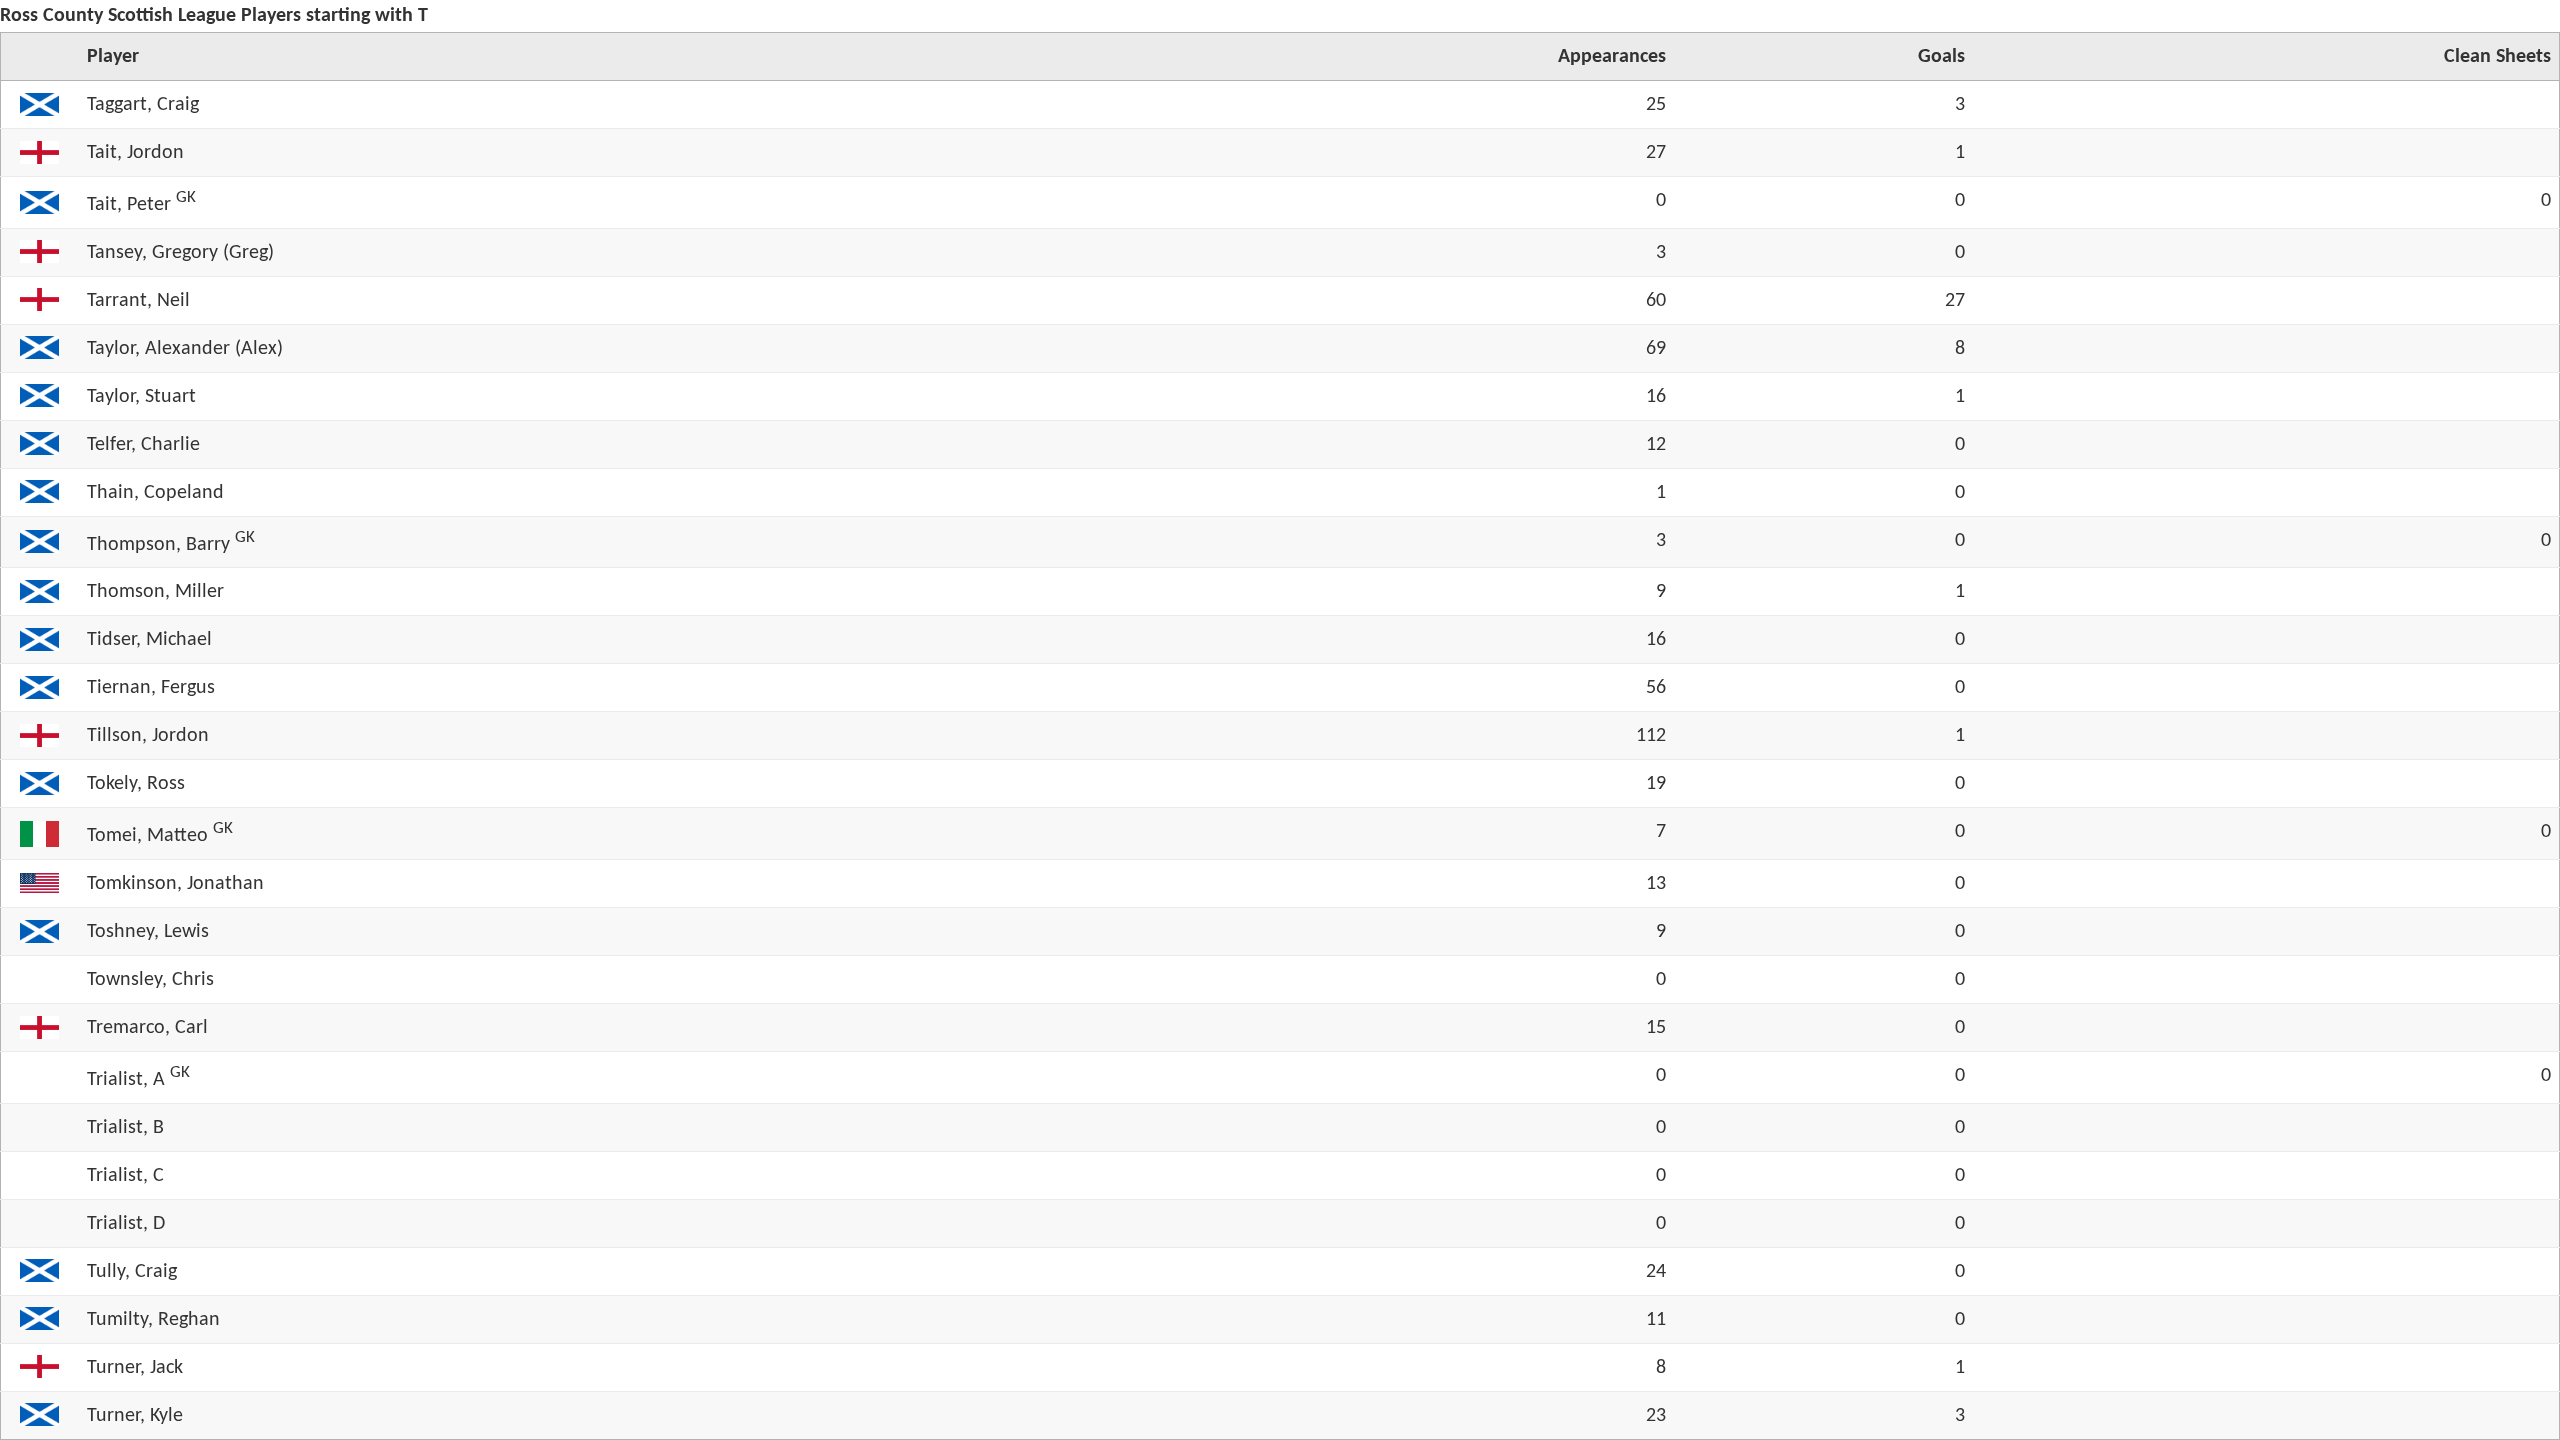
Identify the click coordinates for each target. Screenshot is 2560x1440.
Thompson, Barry (158, 544)
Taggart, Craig (143, 105)
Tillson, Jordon (148, 736)
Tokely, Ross (136, 784)
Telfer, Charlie (143, 445)
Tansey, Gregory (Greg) (180, 253)
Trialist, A (126, 1080)
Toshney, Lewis (148, 932)
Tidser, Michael (149, 640)
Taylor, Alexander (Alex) (185, 349)
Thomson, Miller (155, 592)
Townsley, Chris (150, 980)
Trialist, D (126, 1224)
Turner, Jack (135, 1368)
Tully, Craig (132, 1272)
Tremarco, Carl (147, 1028)
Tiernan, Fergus (151, 688)
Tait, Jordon (135, 153)
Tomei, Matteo (147, 836)
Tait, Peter (129, 205)
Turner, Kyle (135, 1416)
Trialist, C (125, 1176)
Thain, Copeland (155, 493)
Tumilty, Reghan (153, 1320)
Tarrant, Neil (138, 301)
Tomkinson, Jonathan (175, 884)
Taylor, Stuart (141, 397)
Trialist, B (125, 1128)
